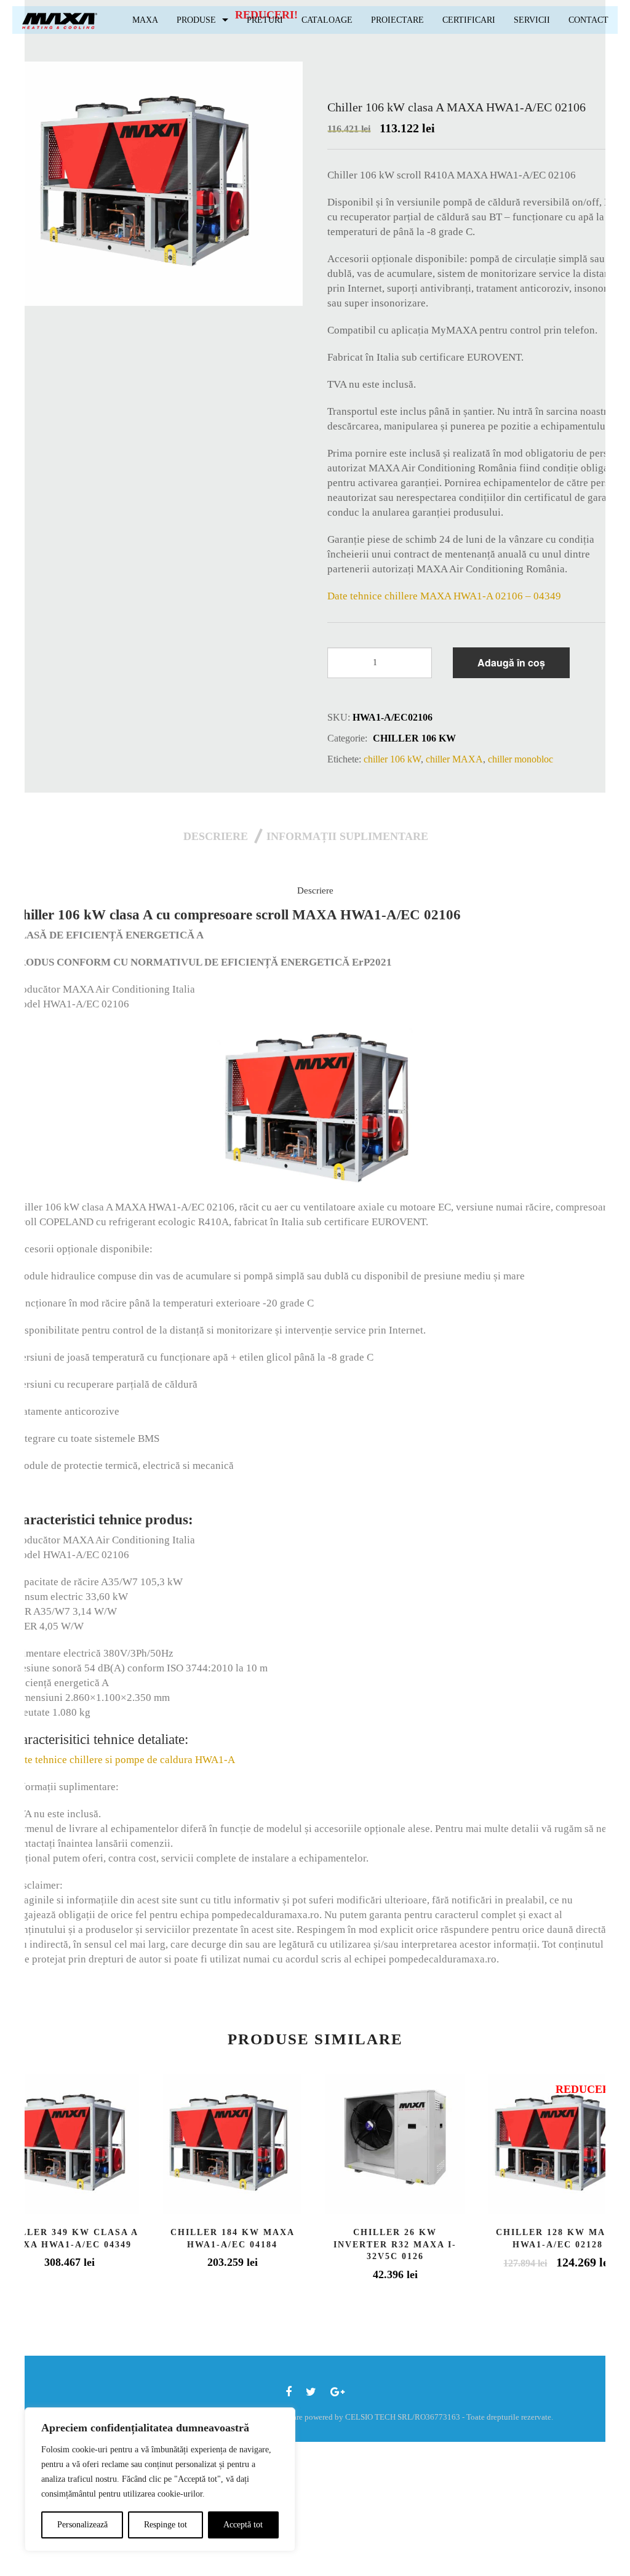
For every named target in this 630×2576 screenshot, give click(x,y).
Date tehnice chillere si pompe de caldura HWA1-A (124, 1760)
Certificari (469, 20)
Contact (588, 20)
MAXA (145, 20)
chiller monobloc (520, 759)
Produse (196, 20)
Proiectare (397, 20)
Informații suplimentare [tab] (347, 836)
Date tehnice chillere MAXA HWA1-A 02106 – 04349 (444, 596)
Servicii (532, 20)
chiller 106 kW (414, 738)
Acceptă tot (243, 2525)
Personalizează (82, 2525)
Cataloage (327, 20)
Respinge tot (165, 2525)
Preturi (265, 20)
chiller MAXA (454, 759)
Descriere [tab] (216, 836)
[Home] (60, 20)
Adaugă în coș (511, 662)
